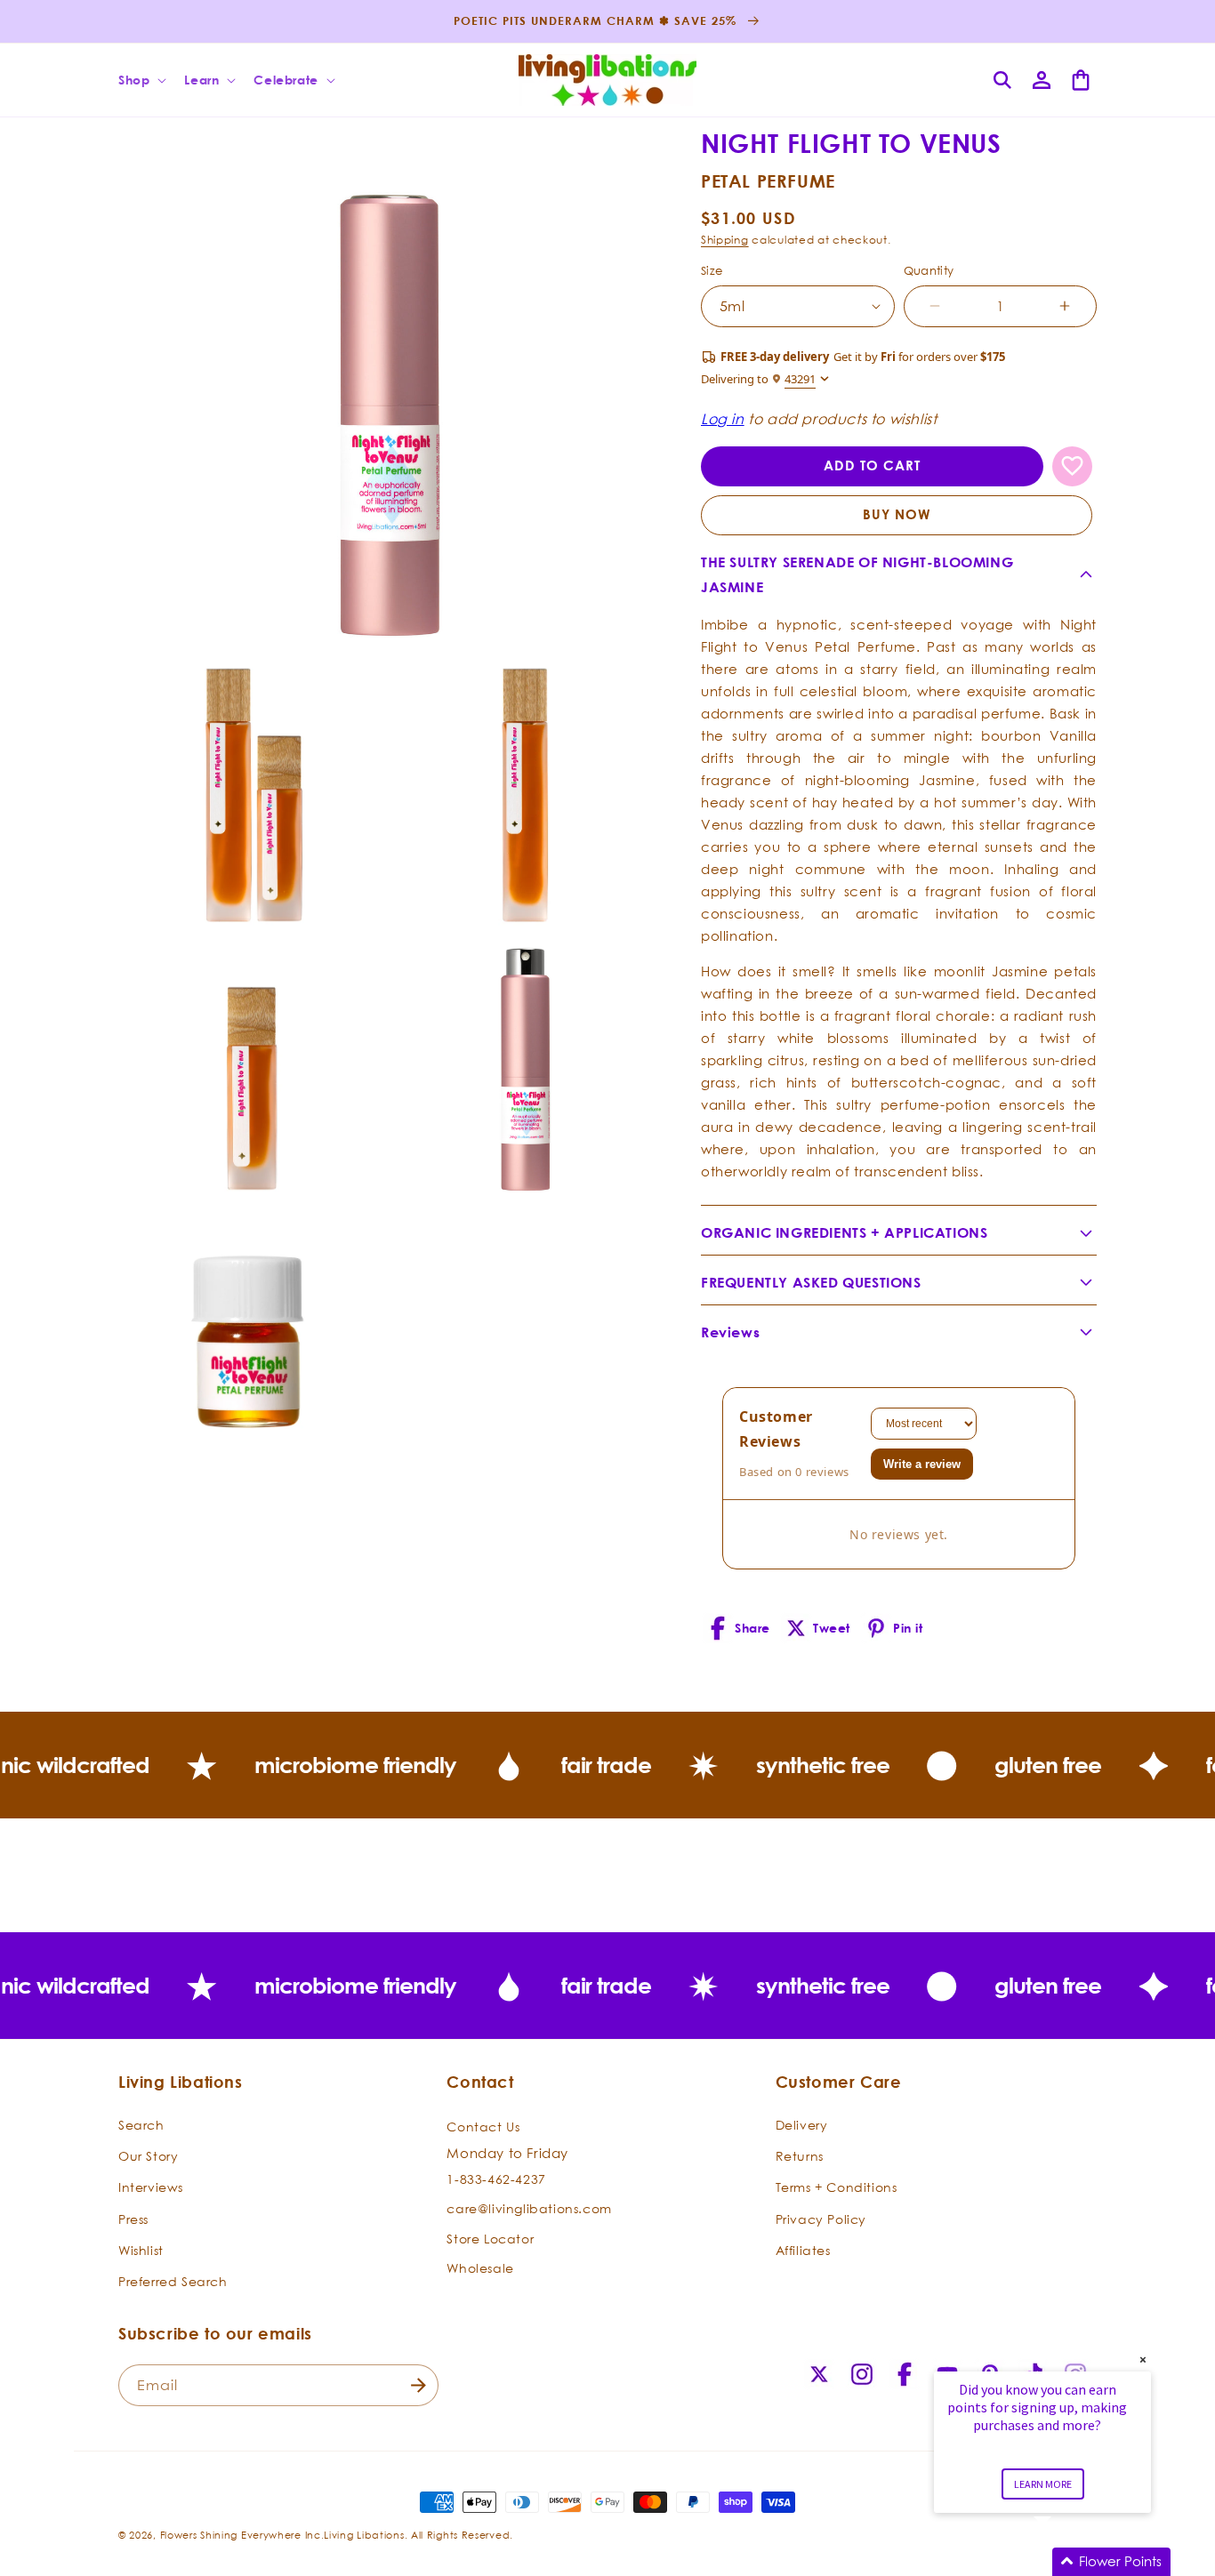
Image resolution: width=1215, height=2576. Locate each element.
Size (712, 270)
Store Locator (490, 2239)
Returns (800, 2156)
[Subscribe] (418, 2385)
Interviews (151, 2188)
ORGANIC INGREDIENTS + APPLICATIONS (844, 1232)
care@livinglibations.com (529, 2208)
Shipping (725, 240)
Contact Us (483, 2127)
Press (133, 2219)
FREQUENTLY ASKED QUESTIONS (811, 1282)
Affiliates (803, 2250)
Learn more (1043, 2484)
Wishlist (141, 2250)
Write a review (922, 1464)
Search (141, 2125)
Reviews (730, 1332)
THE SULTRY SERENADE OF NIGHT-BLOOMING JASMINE (857, 575)
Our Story (148, 2156)
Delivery (802, 2125)
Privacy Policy (821, 2219)
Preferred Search (173, 2281)
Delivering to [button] (758, 379)
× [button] (1143, 2359)
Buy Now (897, 514)
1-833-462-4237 (496, 2179)
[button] (141, 80)
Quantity (929, 270)
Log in (723, 419)
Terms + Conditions (837, 2188)
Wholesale (480, 2269)
